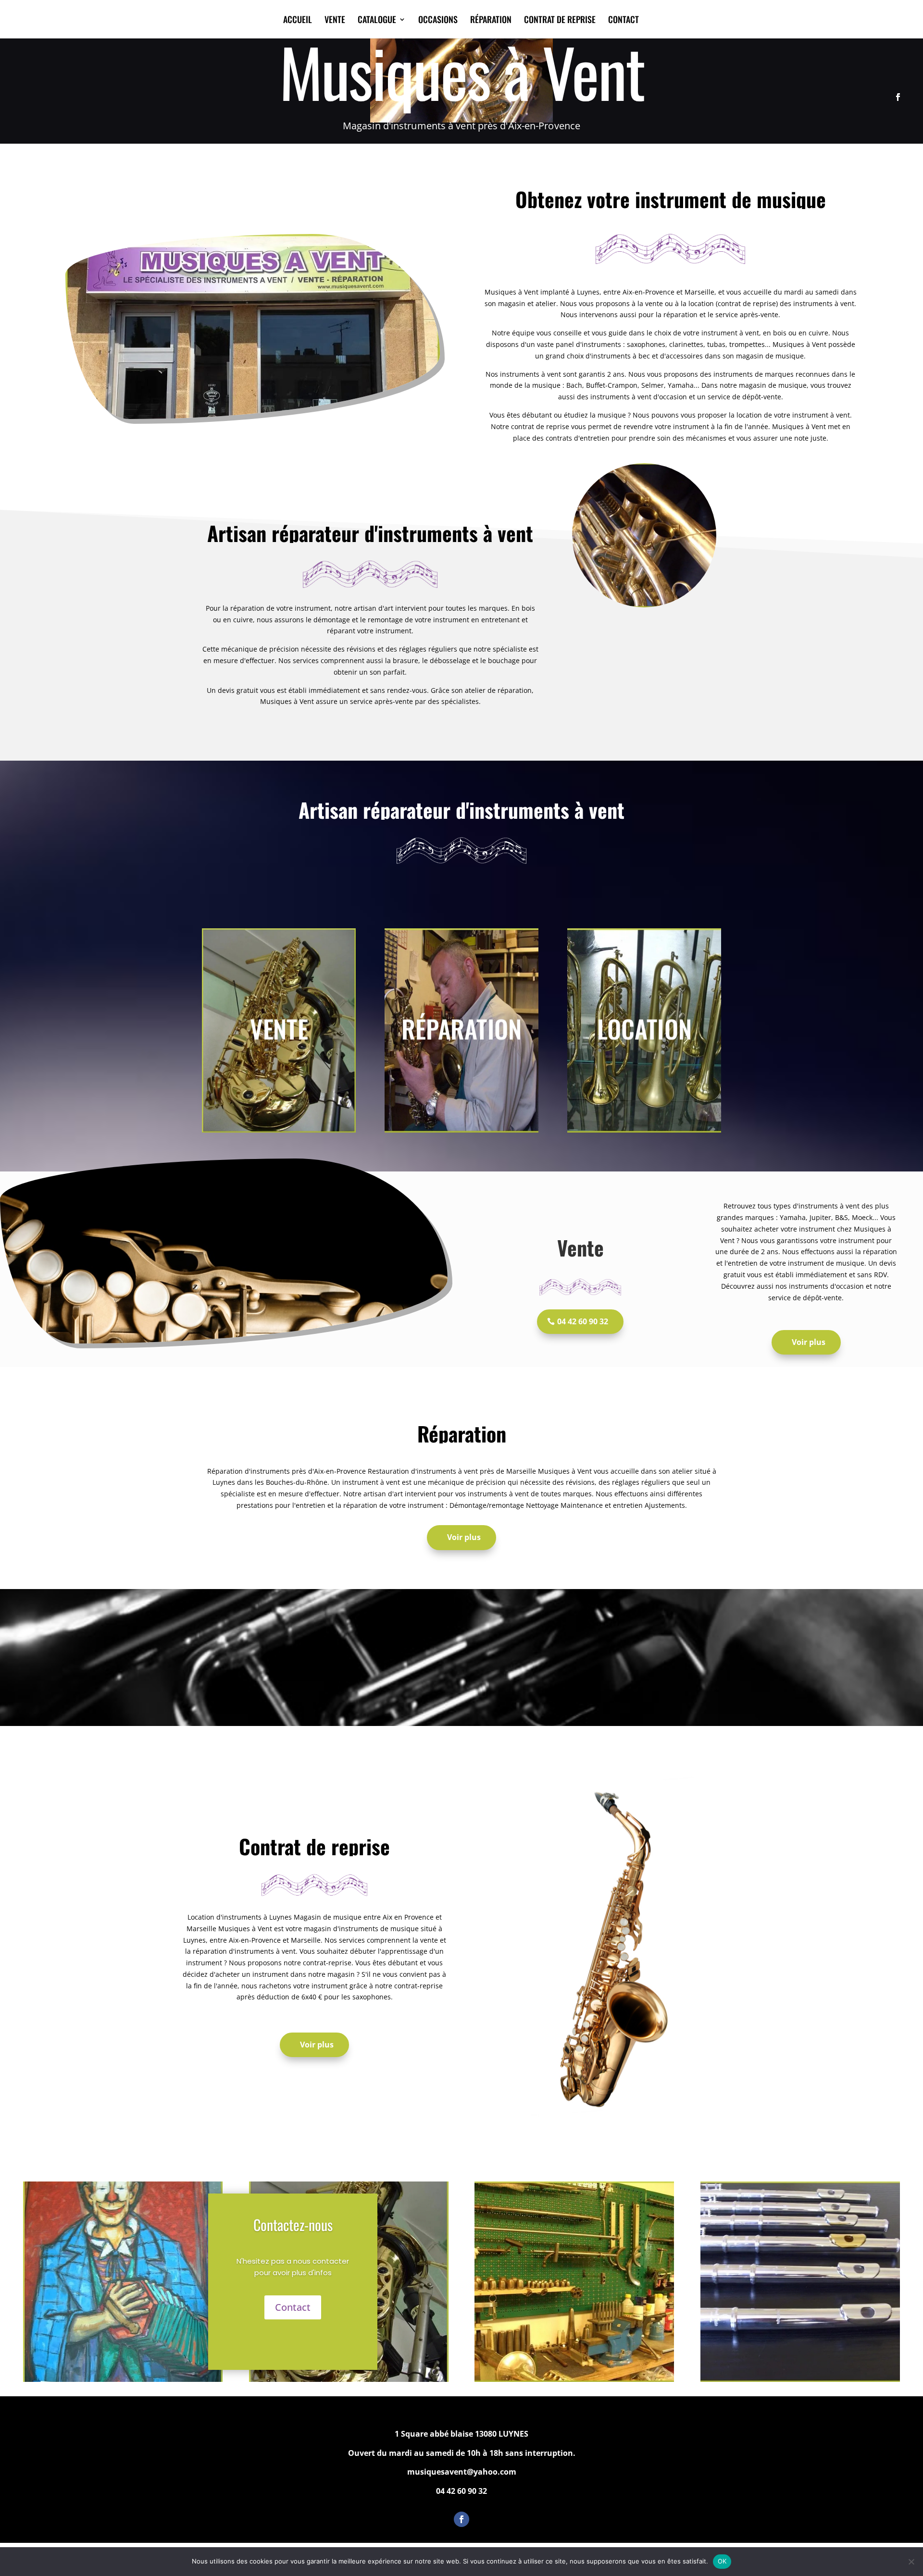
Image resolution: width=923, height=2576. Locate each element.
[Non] (911, 2562)
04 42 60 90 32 (583, 1321)
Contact (293, 2307)
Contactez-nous (293, 2225)
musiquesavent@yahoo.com (462, 2472)
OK (722, 2561)
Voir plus (809, 1342)
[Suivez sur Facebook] (898, 97)
